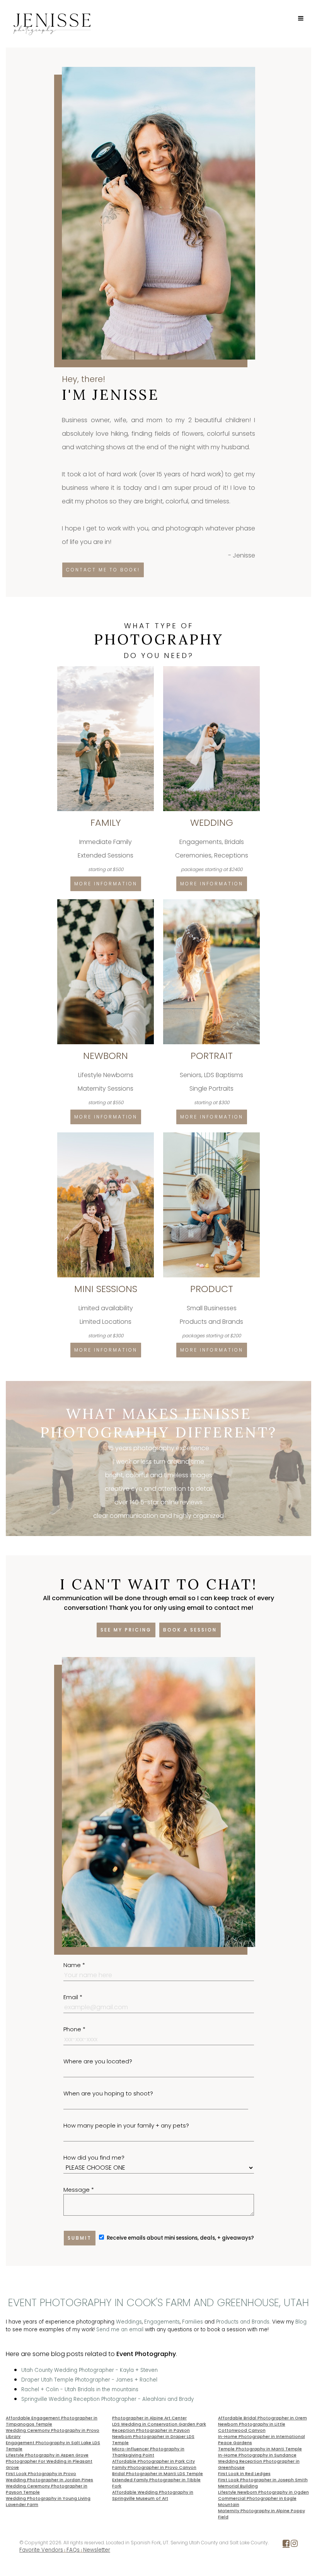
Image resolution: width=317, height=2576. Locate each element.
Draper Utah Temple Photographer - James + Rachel (89, 2380)
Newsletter (97, 2550)
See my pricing (126, 1630)
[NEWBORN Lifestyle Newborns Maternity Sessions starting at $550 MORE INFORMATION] (106, 902)
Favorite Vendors (41, 2550)
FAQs (73, 2550)
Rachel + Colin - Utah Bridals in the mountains (80, 2389)
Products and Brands (243, 2322)
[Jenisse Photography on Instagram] (294, 2545)
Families (193, 2322)
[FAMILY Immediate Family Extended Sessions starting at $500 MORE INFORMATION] (106, 669)
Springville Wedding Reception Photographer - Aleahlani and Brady (107, 2399)
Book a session (190, 1630)
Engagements (162, 2322)
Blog (301, 2322)
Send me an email (120, 2330)
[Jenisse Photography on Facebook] (286, 2545)
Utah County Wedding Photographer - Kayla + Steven (89, 2370)
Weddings (129, 2322)
